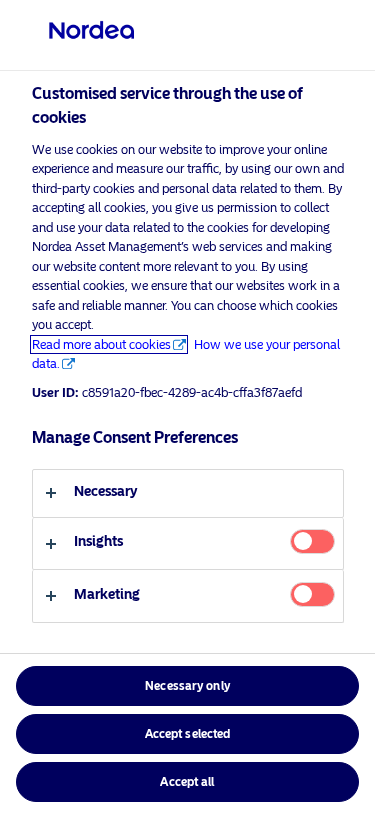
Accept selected (188, 734)
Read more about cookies (101, 344)
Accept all (187, 782)
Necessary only (187, 686)
